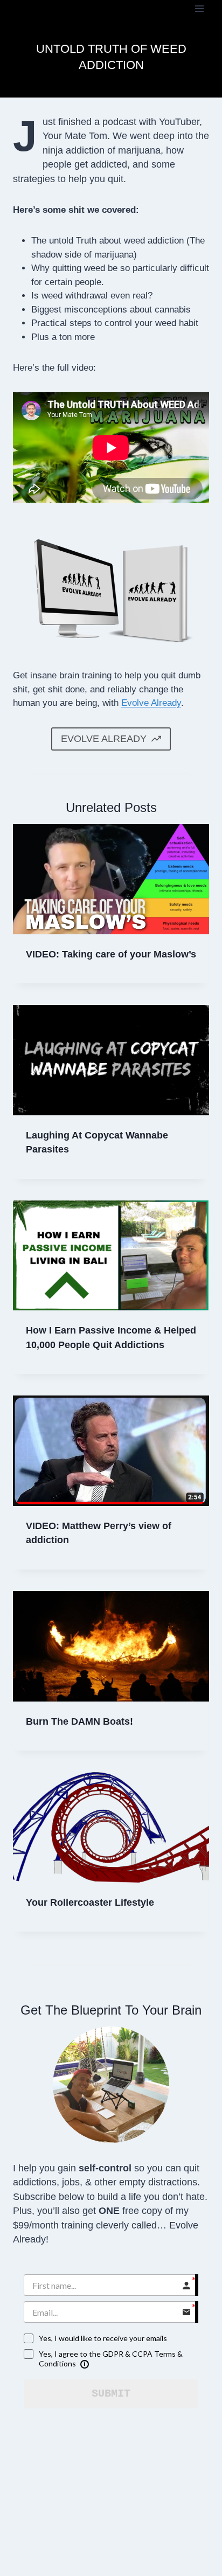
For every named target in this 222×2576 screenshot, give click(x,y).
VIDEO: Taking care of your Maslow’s (111, 954)
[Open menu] (199, 8)
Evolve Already (151, 703)
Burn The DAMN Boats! (79, 1721)
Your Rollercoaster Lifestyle (90, 1903)
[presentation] (111, 879)
